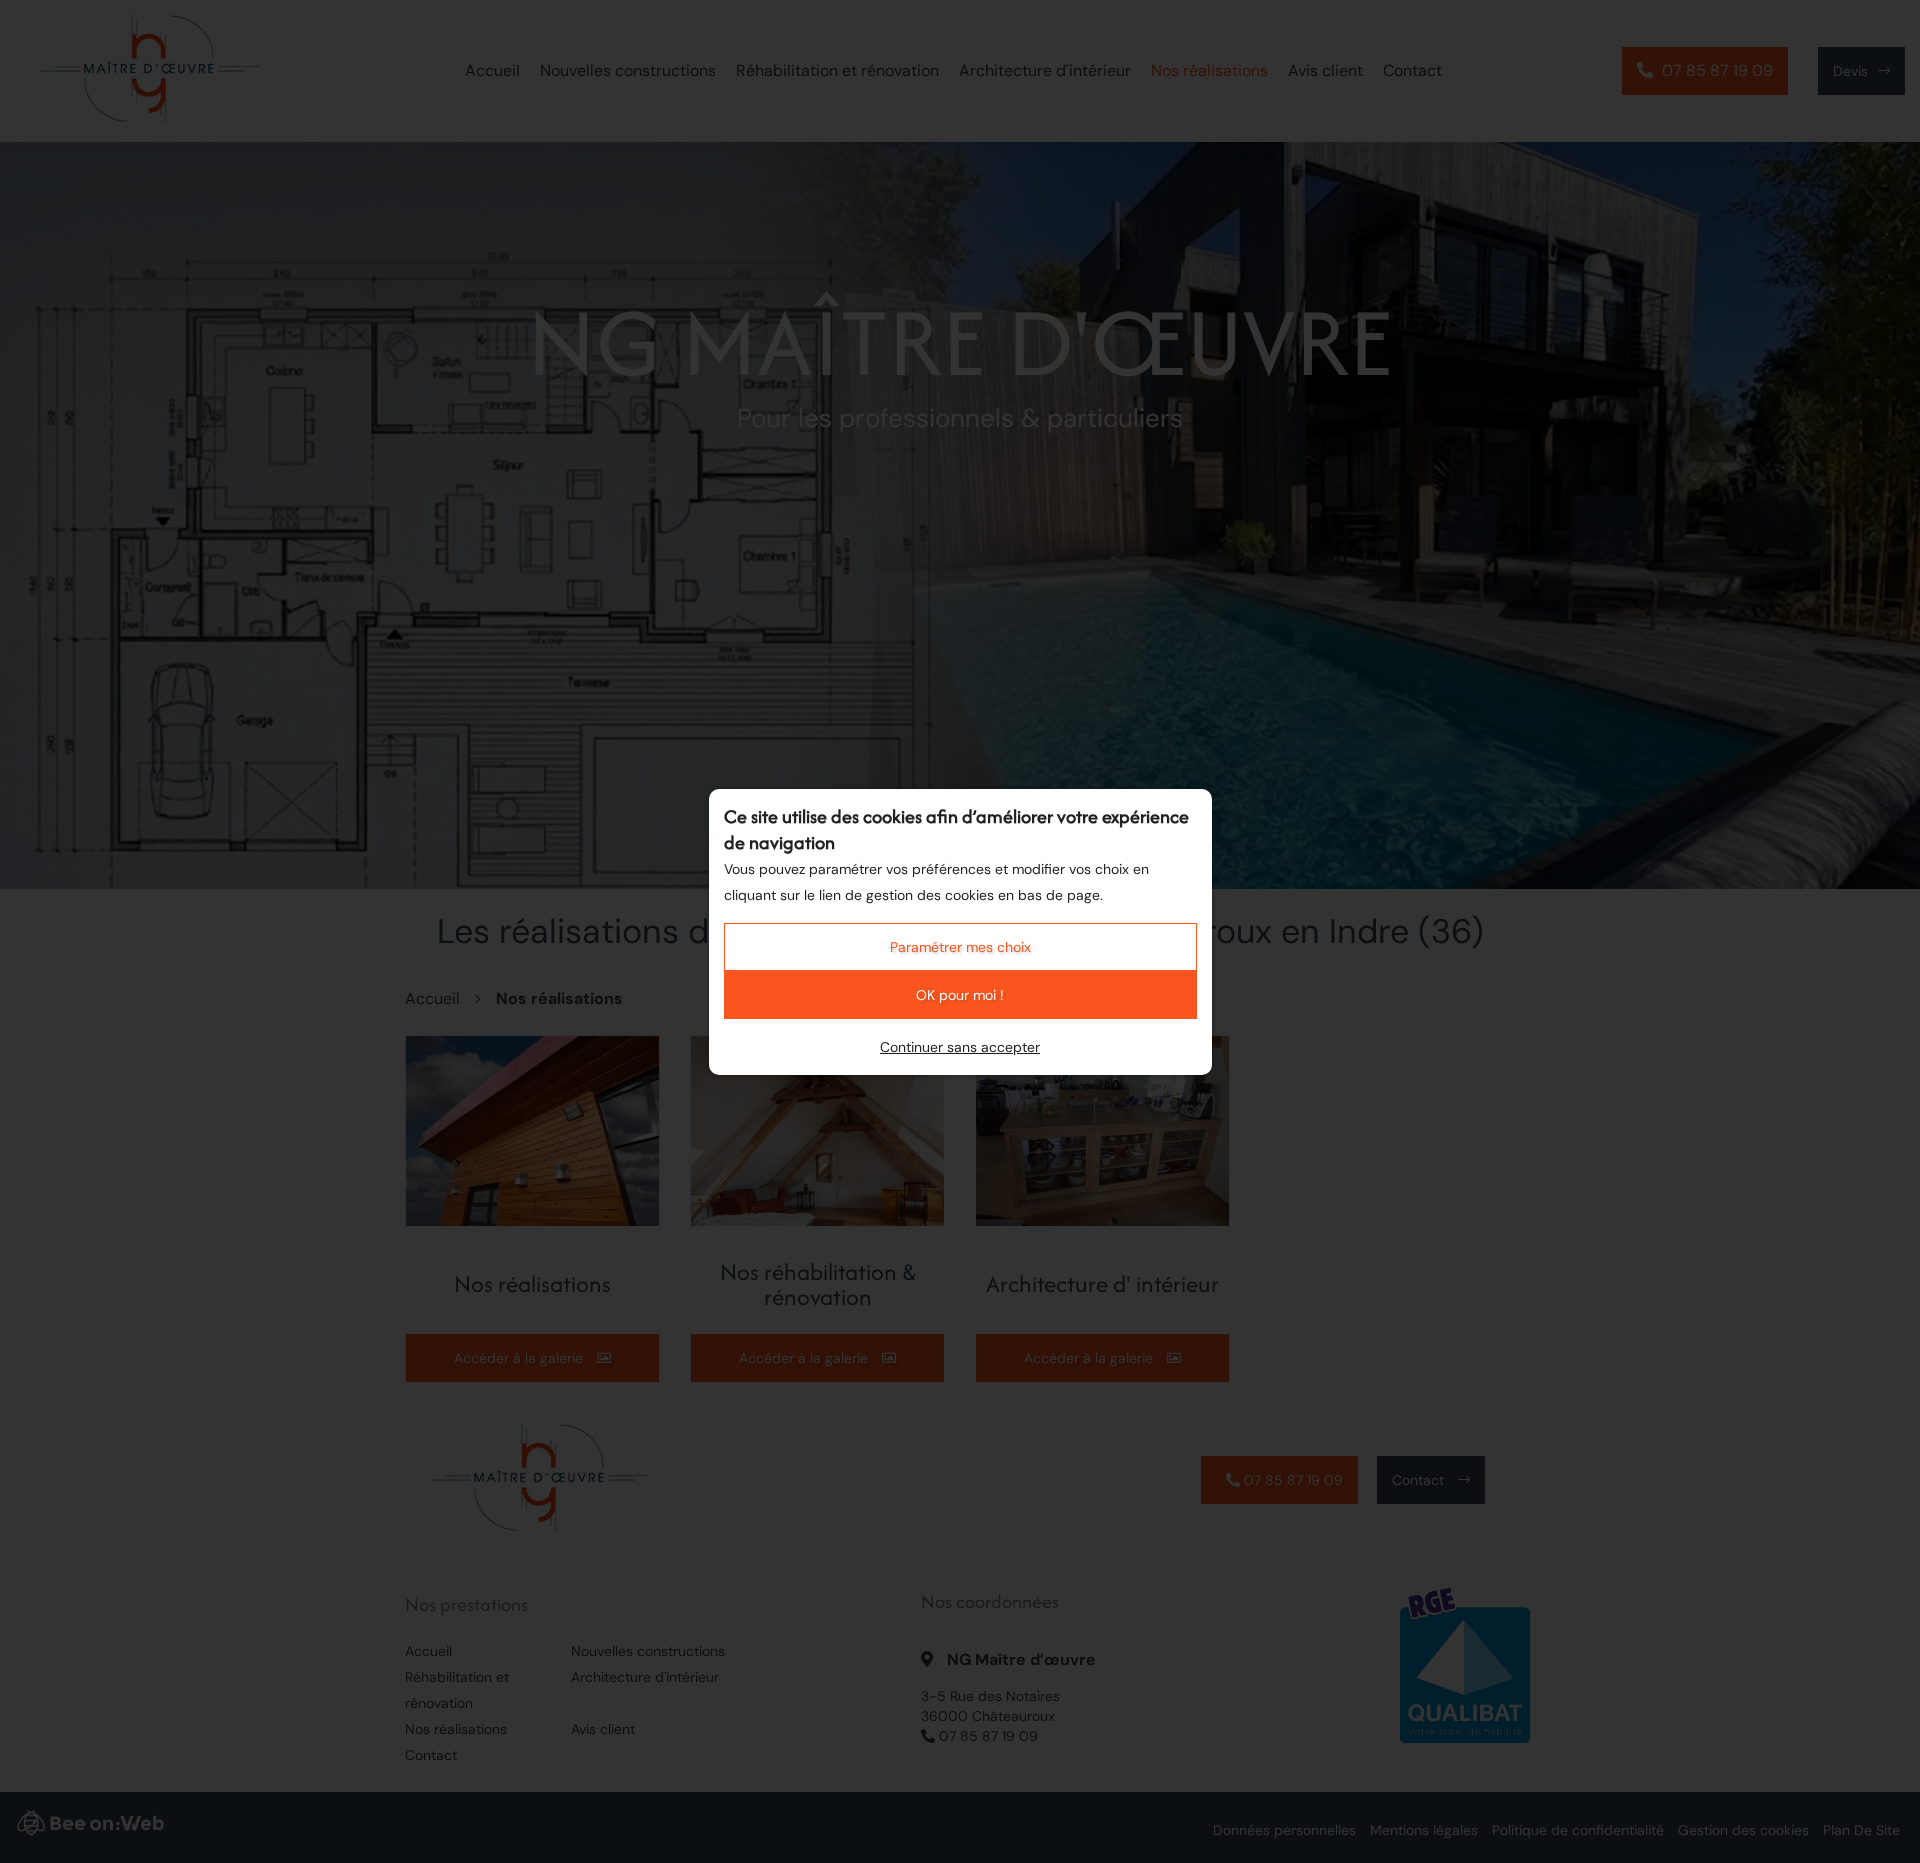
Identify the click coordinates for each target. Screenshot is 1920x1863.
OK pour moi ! (960, 995)
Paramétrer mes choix (960, 947)
